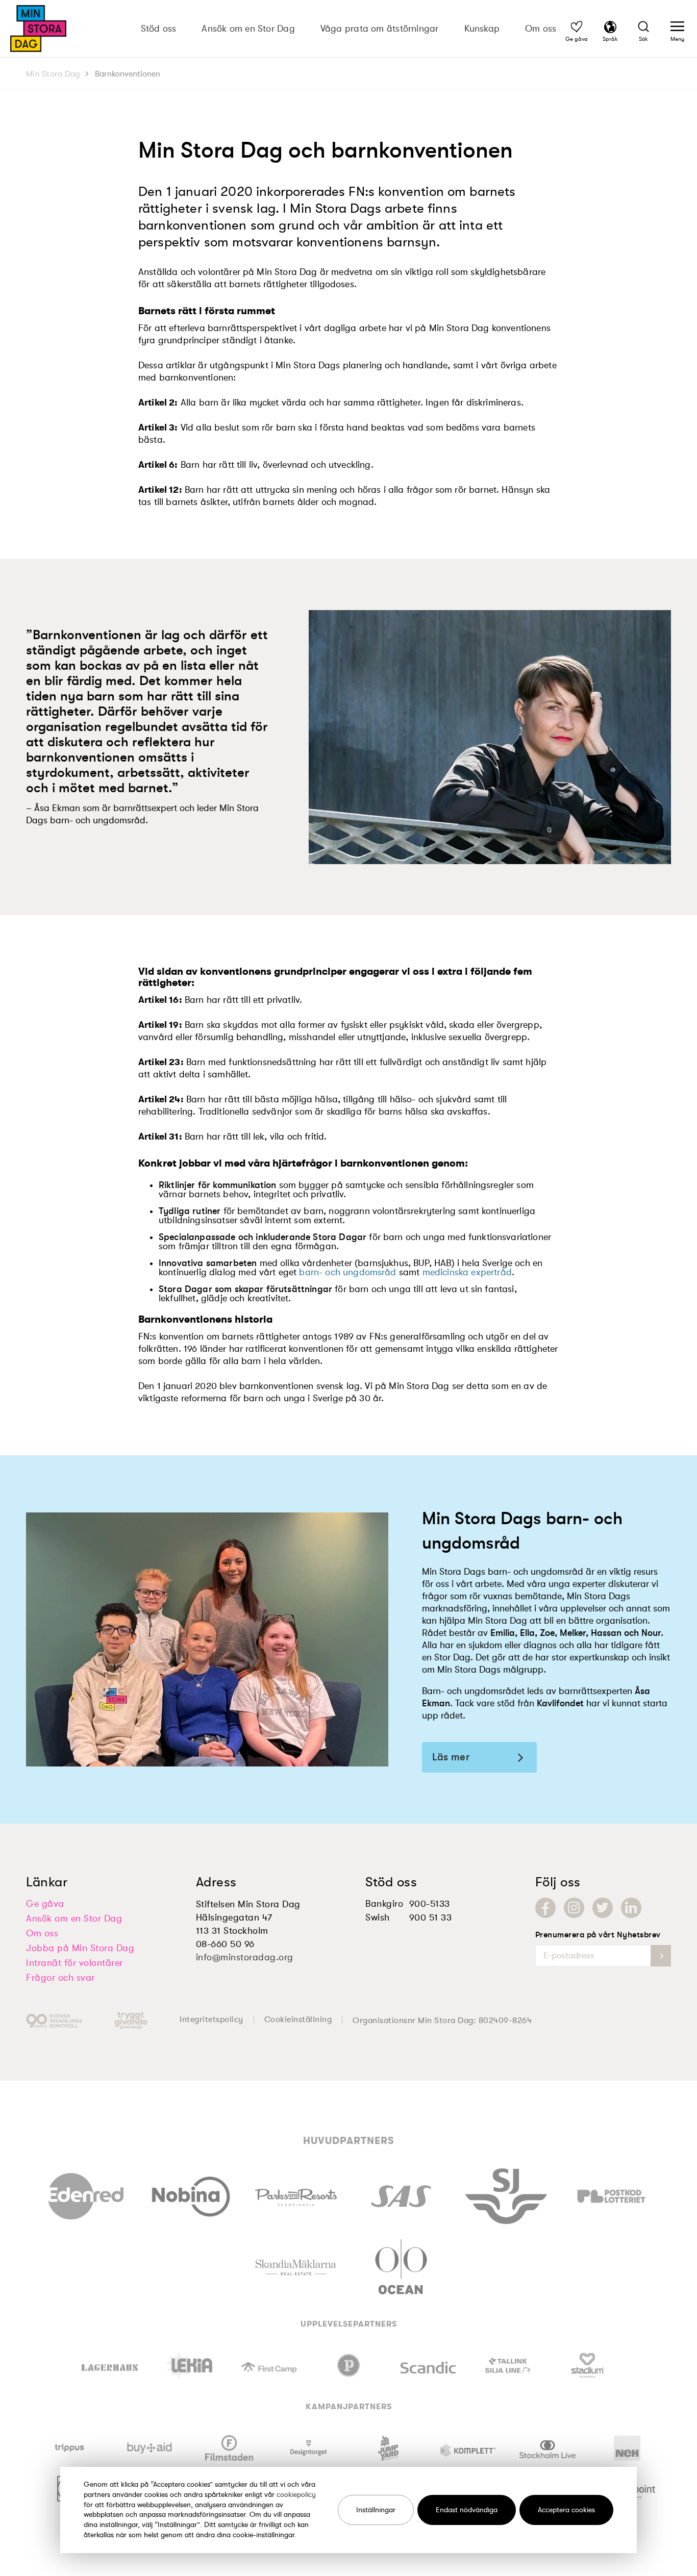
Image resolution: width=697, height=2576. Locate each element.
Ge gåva (45, 1904)
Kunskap (482, 29)
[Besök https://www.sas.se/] (401, 2194)
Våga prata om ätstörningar (380, 29)
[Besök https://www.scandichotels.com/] (428, 2365)
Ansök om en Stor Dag (248, 29)
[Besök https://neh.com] (627, 2448)
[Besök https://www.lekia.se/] (190, 2365)
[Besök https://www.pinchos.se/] (348, 2365)
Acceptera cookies (566, 2510)
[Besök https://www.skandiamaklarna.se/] (296, 2265)
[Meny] (677, 28)
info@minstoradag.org (245, 1957)
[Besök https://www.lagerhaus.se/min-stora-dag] (110, 2365)
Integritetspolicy (211, 2019)
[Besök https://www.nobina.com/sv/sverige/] (191, 2194)
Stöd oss (159, 29)
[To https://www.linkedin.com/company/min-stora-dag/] (631, 1908)
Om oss (541, 29)
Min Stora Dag (53, 74)
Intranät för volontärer (74, 1963)
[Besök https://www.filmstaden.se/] (229, 2448)
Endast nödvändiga (467, 2510)
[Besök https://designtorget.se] (309, 2448)
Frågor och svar (60, 1978)
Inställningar (376, 2510)
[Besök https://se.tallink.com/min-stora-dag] (508, 2365)
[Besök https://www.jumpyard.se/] (389, 2448)
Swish (378, 1917)
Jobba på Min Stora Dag (80, 1948)
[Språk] (610, 28)
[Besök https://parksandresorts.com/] (296, 2195)
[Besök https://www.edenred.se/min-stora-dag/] (86, 2194)
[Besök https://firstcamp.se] (269, 2365)
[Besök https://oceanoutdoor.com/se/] (401, 2265)
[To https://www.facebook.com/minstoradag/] (545, 1908)
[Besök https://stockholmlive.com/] (547, 2448)
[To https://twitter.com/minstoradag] (603, 1908)
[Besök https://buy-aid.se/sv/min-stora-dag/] (150, 2448)
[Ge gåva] (577, 28)
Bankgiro (384, 1904)
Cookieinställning (298, 2019)
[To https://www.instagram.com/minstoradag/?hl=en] (574, 1908)
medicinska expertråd (467, 1272)
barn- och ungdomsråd (347, 1272)
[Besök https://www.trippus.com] (70, 2448)
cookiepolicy (296, 2494)
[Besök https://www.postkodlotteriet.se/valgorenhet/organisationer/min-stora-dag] (611, 2194)
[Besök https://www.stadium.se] (587, 2365)
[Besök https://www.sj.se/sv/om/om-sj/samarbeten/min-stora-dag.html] (506, 2194)
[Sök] (643, 28)
